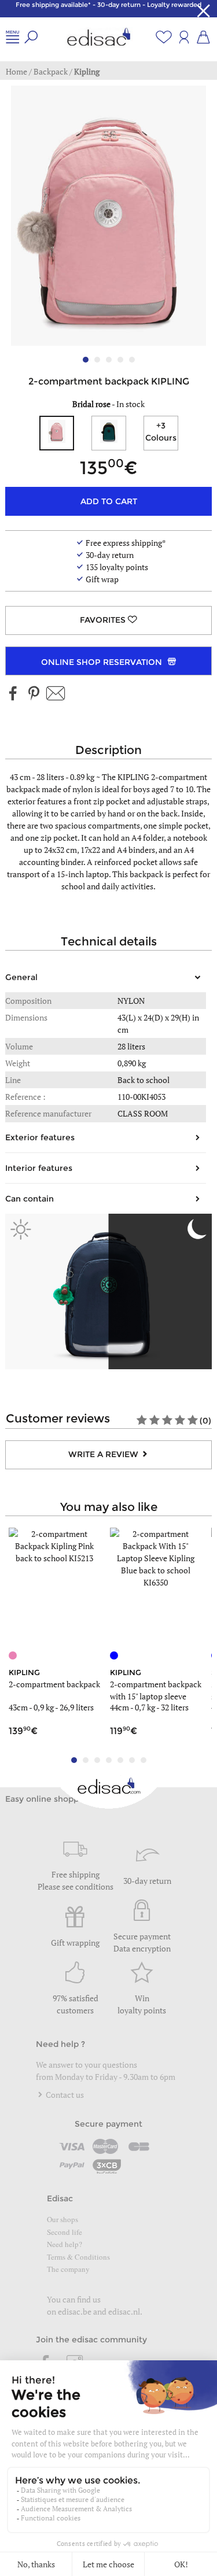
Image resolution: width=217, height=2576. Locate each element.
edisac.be (75, 2311)
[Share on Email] (56, 694)
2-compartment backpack (54, 1684)
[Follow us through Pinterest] (34, 694)
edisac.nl (124, 2311)
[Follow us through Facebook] (13, 694)
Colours (161, 432)
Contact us (64, 2095)
